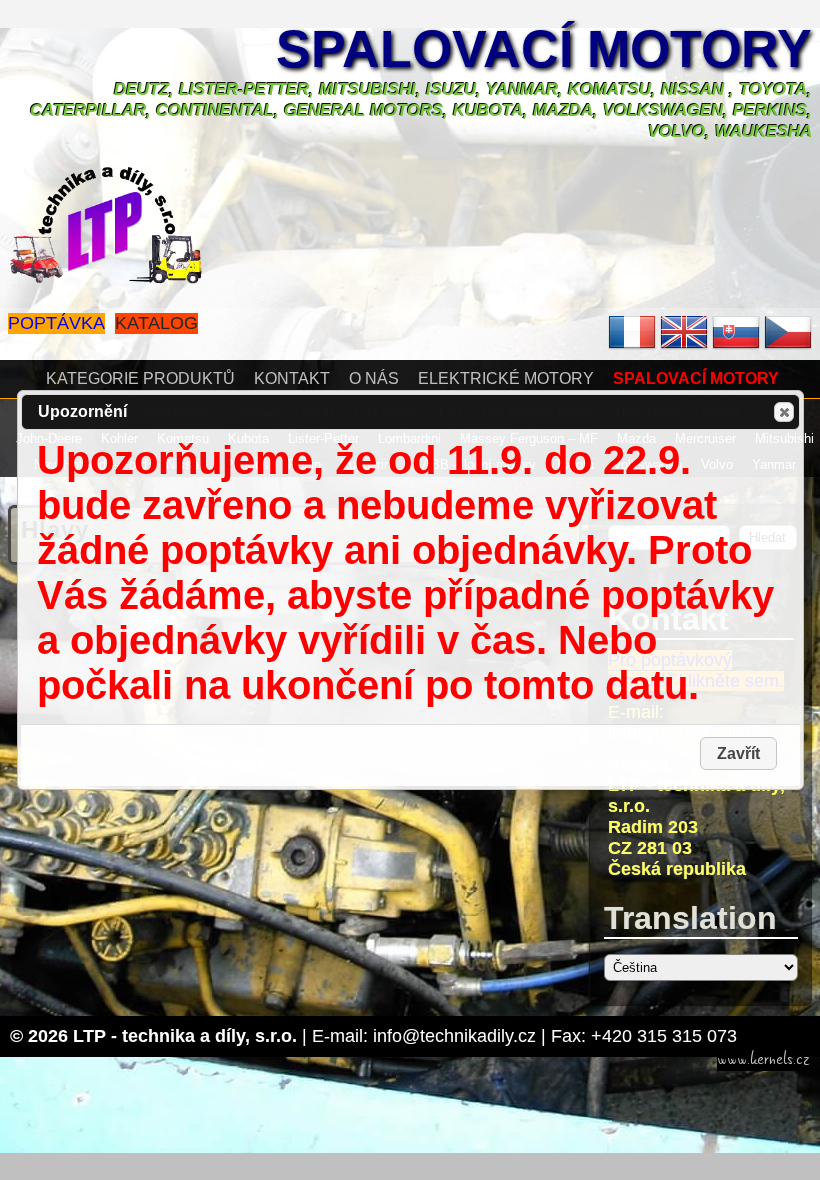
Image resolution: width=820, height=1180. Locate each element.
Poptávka (56, 323)
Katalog (156, 323)
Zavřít (784, 412)
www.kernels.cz (763, 1059)
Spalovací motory (544, 49)
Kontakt (292, 378)
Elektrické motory (506, 378)
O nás (374, 378)
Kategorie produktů (140, 378)
